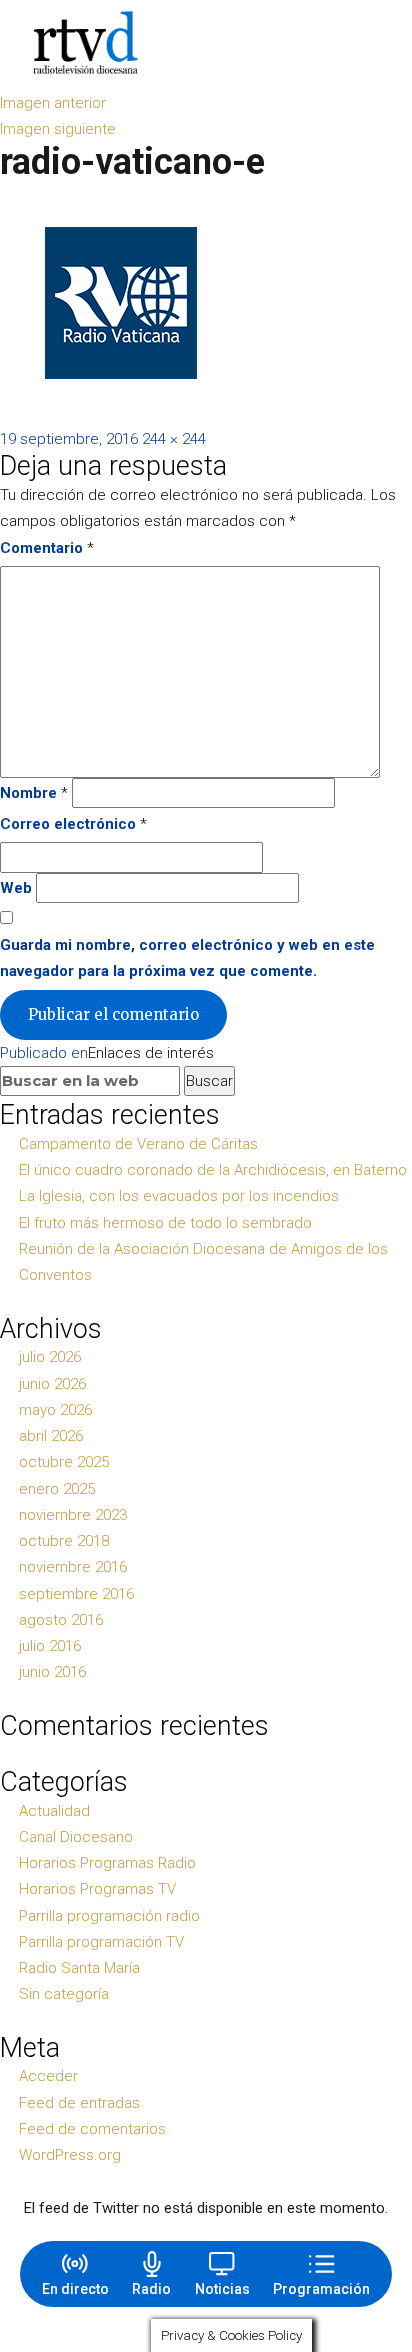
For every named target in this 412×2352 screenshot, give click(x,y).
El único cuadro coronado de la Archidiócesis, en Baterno (213, 1170)
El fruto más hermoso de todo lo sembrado (165, 1223)
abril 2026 (51, 1436)
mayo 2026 (55, 1410)
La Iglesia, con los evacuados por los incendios (179, 1196)
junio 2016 (52, 1672)
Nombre (34, 793)
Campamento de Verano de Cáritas (138, 1144)
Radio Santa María (79, 1968)
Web (16, 888)
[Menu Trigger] (368, 43)
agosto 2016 (61, 1620)
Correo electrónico (73, 824)
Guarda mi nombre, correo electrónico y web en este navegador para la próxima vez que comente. (187, 958)
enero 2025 (57, 1489)
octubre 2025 (64, 1462)
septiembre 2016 (76, 1594)
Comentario (47, 548)
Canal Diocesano (76, 1837)
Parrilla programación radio (109, 1916)
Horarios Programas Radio (107, 1863)
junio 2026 (52, 1384)
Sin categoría (64, 1994)
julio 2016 (50, 1646)
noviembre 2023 (73, 1515)
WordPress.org (70, 2155)
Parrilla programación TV (101, 1942)
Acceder (48, 2076)
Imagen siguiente (58, 129)
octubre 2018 (64, 1541)
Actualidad (54, 1811)
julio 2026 (50, 1357)
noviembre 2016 (73, 1567)
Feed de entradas (79, 2103)
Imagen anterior (53, 103)
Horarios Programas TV (97, 1889)
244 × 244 (174, 439)
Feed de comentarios (92, 2129)
